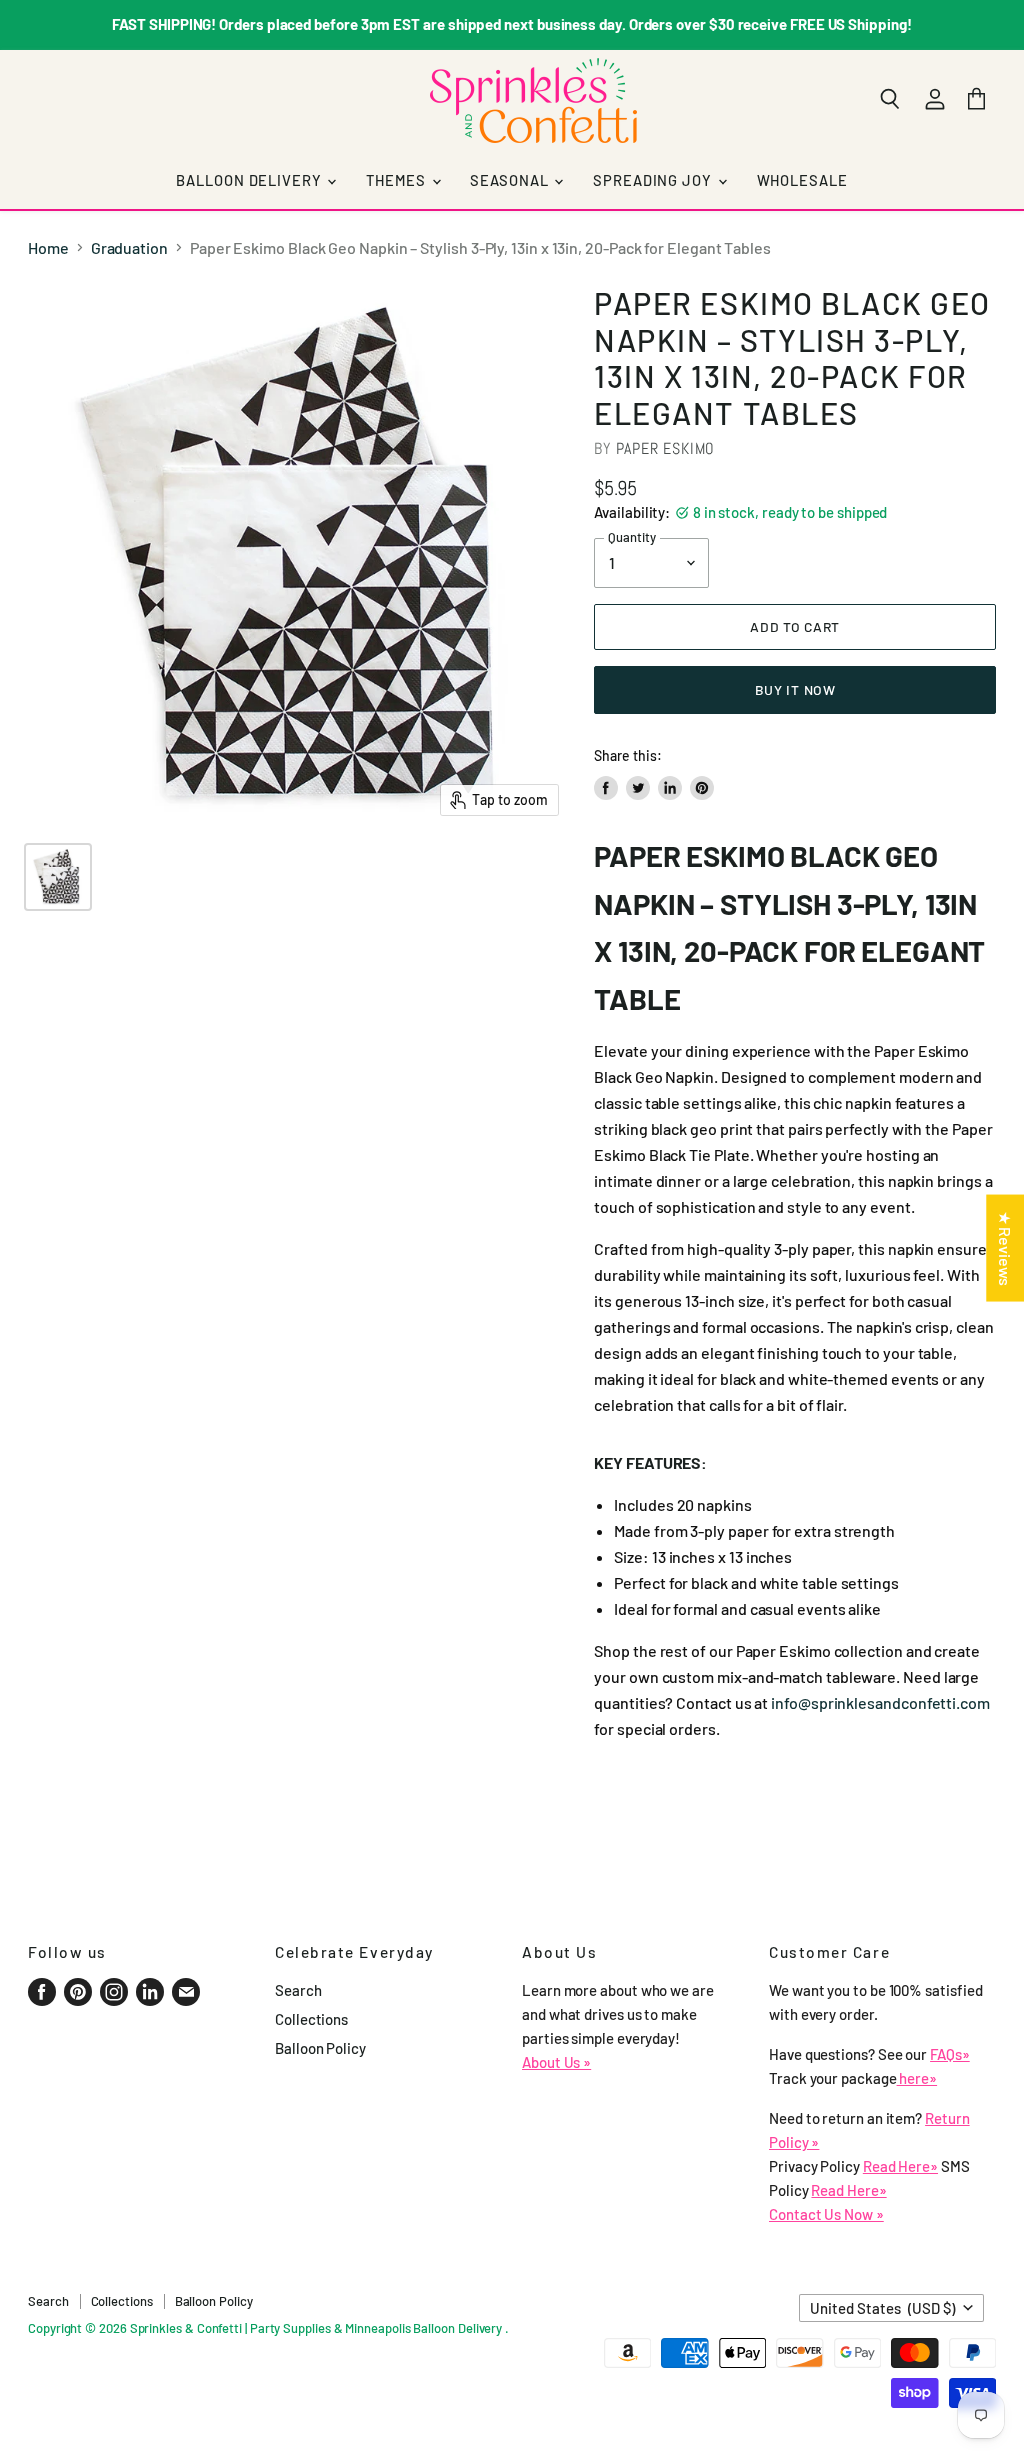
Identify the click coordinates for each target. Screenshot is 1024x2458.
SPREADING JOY (654, 180)
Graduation (129, 248)
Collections (311, 2019)
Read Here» (900, 2166)
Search (298, 1990)
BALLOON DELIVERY (250, 180)
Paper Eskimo (666, 448)
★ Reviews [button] (1005, 1248)
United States (882, 2308)
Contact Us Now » (826, 2214)
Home (48, 248)
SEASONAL (511, 180)
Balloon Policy (320, 2048)
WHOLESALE (802, 180)
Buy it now (795, 689)
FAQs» (950, 2054)
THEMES (397, 180)
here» (917, 2078)
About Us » (556, 2062)
